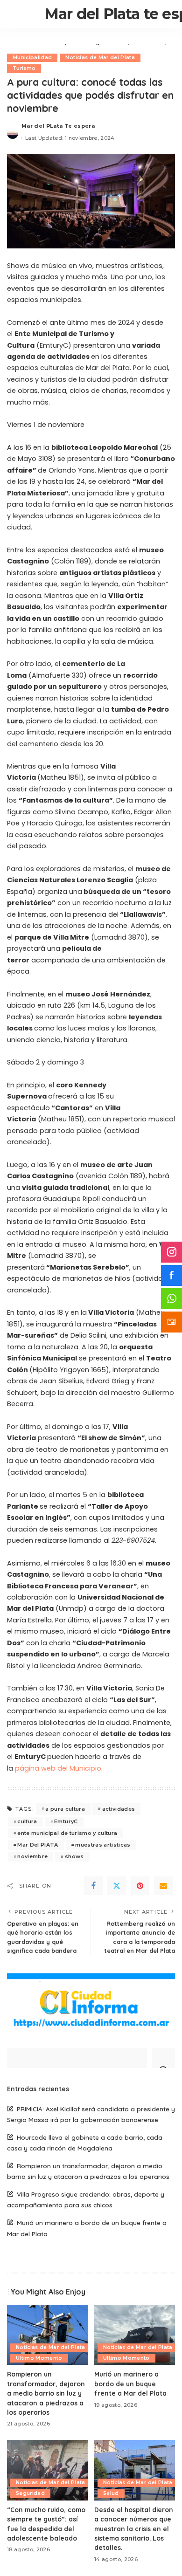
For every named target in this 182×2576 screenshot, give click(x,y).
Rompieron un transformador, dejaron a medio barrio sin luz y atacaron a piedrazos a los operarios (46, 2393)
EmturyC (66, 1821)
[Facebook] (93, 1886)
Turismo (24, 68)
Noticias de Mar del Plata (100, 58)
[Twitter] (117, 1886)
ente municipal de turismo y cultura (67, 1833)
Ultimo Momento (39, 2358)
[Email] (163, 1886)
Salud (111, 2493)
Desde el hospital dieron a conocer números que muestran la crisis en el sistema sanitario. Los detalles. (134, 2529)
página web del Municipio (58, 1768)
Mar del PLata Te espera (58, 126)
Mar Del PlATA (38, 1845)
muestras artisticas (103, 1845)
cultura (27, 1821)
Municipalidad (32, 58)
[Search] (163, 2058)
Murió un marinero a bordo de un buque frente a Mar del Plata (130, 2384)
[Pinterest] (140, 1886)
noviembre (32, 1856)
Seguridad (30, 2493)
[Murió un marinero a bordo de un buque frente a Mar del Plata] (135, 2335)
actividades (119, 1809)
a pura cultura (65, 1809)
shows (74, 1856)
